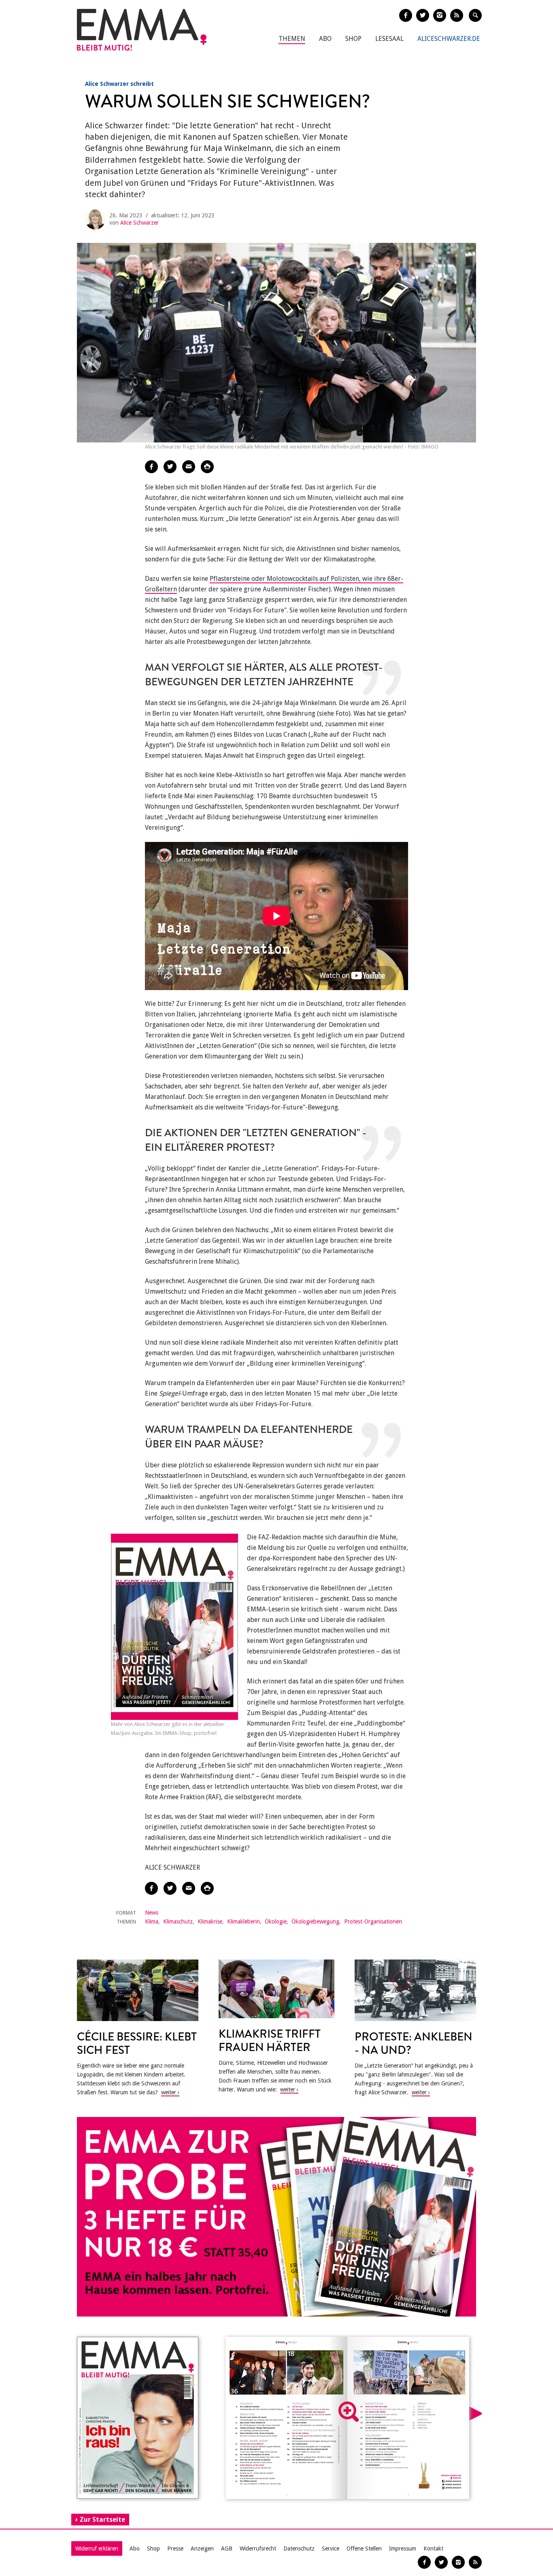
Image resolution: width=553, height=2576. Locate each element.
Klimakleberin (244, 1921)
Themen (292, 39)
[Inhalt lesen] (349, 2412)
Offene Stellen (364, 2548)
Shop (353, 39)
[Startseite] (142, 30)
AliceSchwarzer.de (449, 39)
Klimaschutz (178, 1921)
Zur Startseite (102, 2520)
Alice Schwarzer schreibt (119, 84)
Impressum (403, 2548)
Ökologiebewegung (315, 1921)
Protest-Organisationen (373, 1921)
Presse (175, 2548)
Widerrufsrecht (258, 2548)
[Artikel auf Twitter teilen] (170, 467)
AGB (227, 2548)
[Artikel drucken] (207, 467)
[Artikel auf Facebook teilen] (151, 467)
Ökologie (276, 1921)
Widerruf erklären (97, 2548)
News (152, 1913)
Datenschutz (299, 2548)
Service (331, 2548)
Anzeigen (202, 2548)
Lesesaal (389, 39)
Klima (152, 1921)
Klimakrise (210, 1921)
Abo (325, 39)
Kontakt (433, 2548)
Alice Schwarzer (139, 223)
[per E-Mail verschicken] (189, 467)
